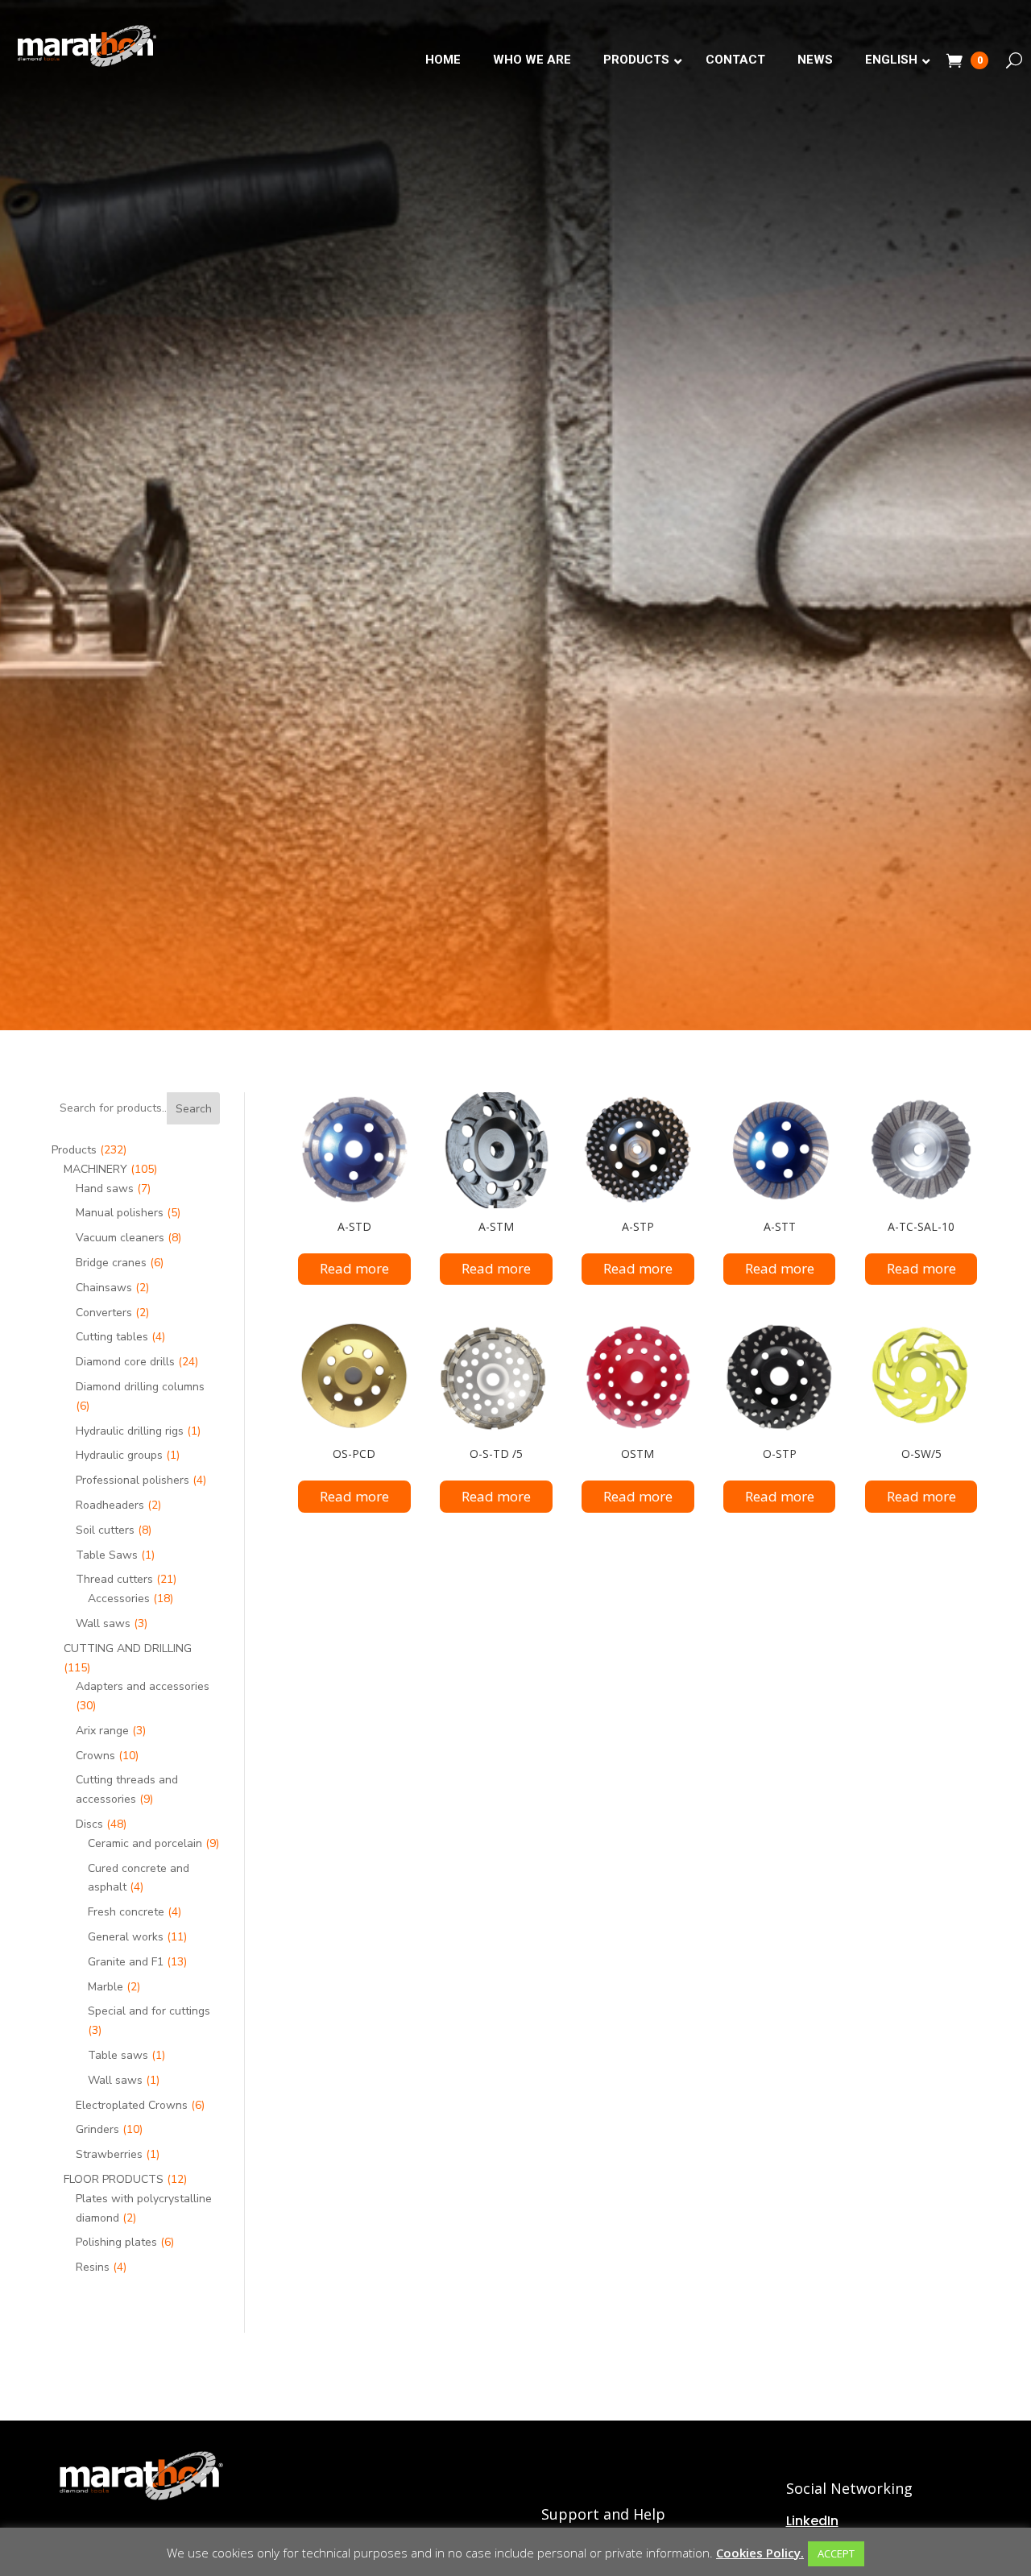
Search (194, 1109)
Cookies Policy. (760, 2553)
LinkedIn (812, 2521)
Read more (354, 1268)
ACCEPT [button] (836, 2553)
